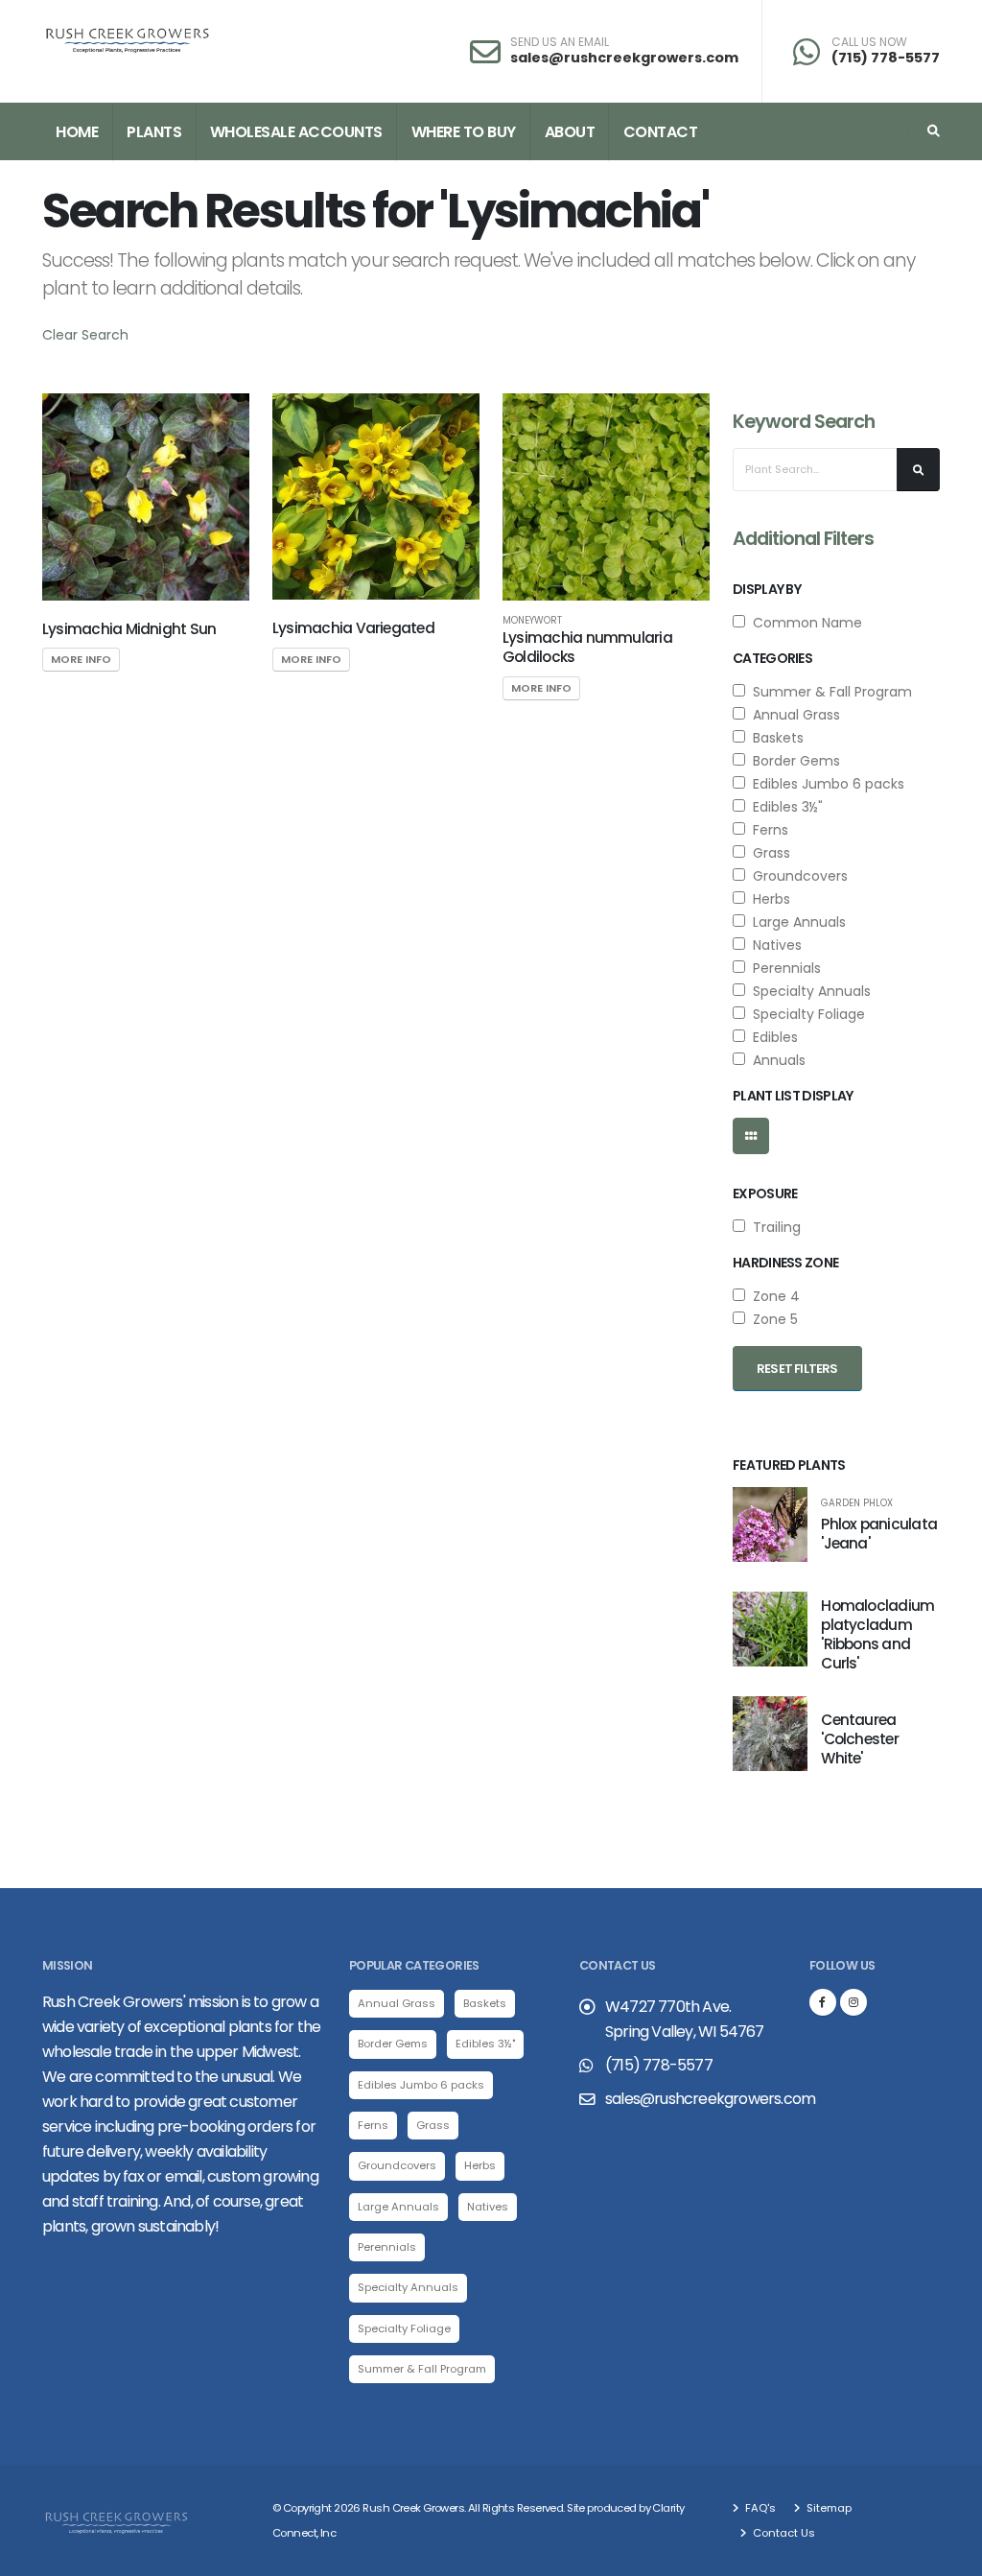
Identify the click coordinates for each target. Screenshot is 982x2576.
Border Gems (793, 761)
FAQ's (759, 2508)
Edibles (772, 1037)
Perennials (783, 968)
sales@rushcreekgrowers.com (624, 58)
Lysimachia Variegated (353, 628)
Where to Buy (464, 132)
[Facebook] (823, 2002)
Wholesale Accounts (296, 132)
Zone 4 (772, 1296)
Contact (661, 132)
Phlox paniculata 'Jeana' (879, 1534)
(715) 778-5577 (886, 58)
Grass (768, 853)
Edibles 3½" (784, 807)
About (570, 132)
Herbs (768, 899)
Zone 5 (772, 1319)
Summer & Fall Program (829, 692)
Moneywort (532, 621)
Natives (773, 945)
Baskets (774, 738)
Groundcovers (796, 876)
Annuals (775, 1060)
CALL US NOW (869, 42)
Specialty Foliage (805, 1014)
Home (77, 132)
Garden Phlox (857, 1503)
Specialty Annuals (808, 991)
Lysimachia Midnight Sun (129, 629)
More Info (81, 659)
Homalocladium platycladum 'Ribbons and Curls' (877, 1634)
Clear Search (85, 335)
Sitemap (828, 2508)
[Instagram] (853, 2002)
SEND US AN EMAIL (560, 42)
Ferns (767, 830)
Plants (154, 132)
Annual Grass (793, 715)
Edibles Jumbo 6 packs (825, 784)
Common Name (804, 623)
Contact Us (783, 2533)
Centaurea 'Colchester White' (860, 1739)
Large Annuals (795, 922)
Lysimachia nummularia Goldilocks (587, 647)
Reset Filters (797, 1369)
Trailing (773, 1227)
